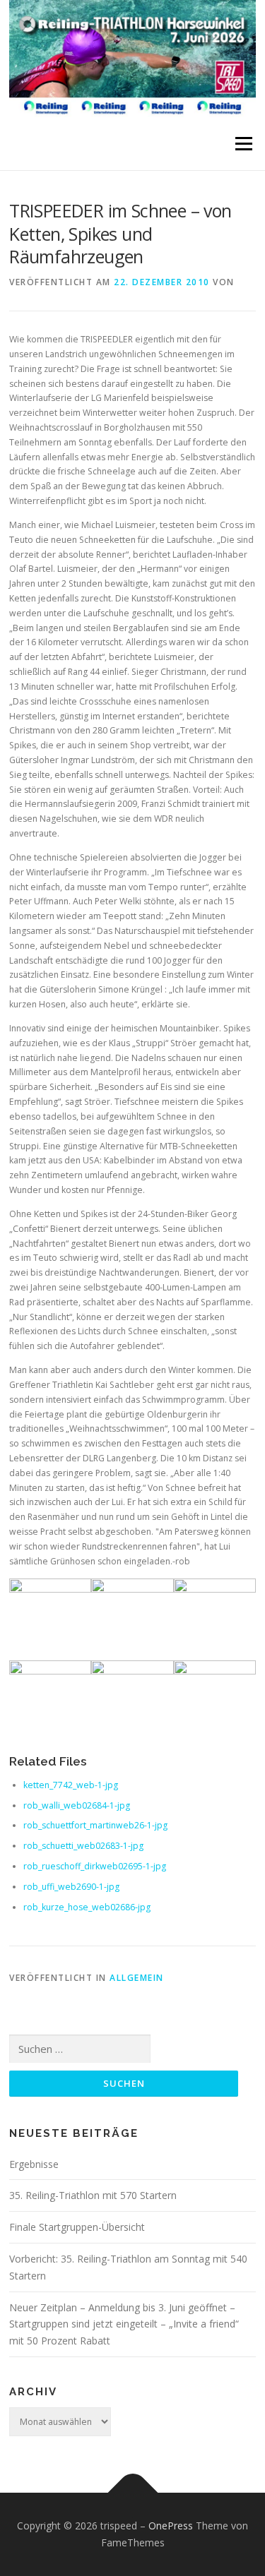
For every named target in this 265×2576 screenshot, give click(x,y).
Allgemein (137, 1978)
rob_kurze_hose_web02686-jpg (87, 1907)
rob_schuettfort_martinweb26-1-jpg (95, 1825)
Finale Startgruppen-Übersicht (77, 2227)
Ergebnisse (34, 2164)
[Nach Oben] (132, 2493)
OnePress (171, 2526)
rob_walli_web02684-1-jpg (77, 1805)
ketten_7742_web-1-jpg (71, 1785)
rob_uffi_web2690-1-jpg (71, 1887)
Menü (243, 144)
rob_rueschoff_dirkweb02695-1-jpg (95, 1866)
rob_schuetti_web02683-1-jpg (83, 1846)
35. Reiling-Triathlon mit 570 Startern (93, 2195)
